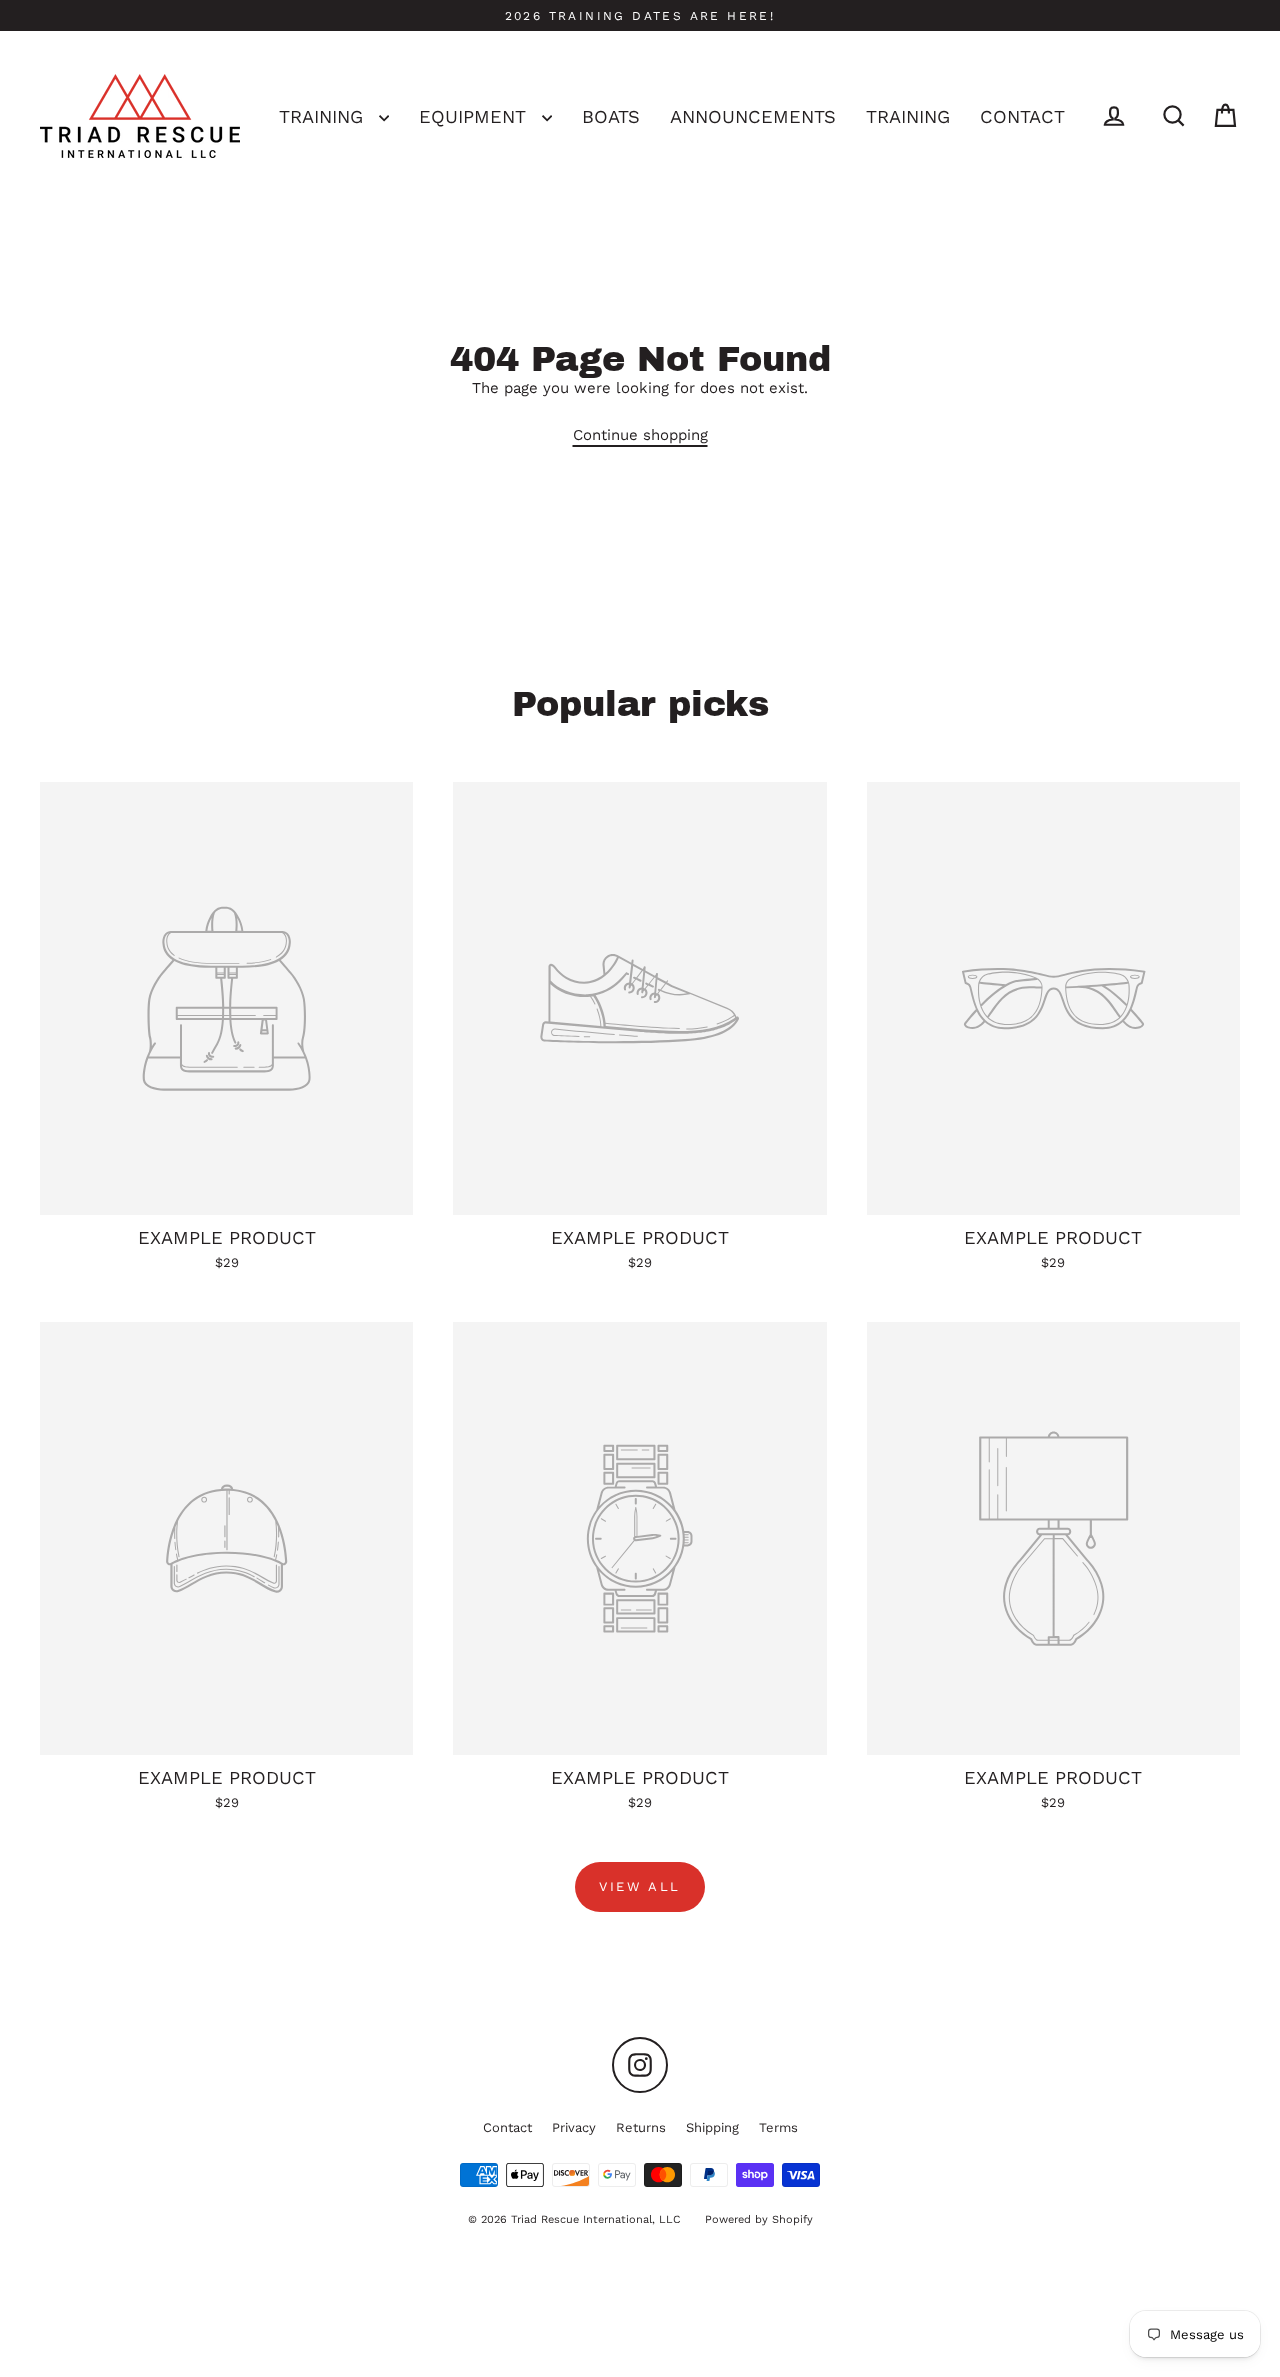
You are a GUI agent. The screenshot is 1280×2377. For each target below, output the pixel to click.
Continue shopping (640, 435)
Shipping (712, 2127)
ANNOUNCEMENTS (753, 116)
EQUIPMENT (475, 116)
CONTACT (1022, 116)
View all (640, 1886)
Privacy (574, 2127)
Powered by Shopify (759, 2219)
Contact (507, 2127)
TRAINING (324, 116)
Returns (641, 2127)
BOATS (611, 116)
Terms (778, 2127)
